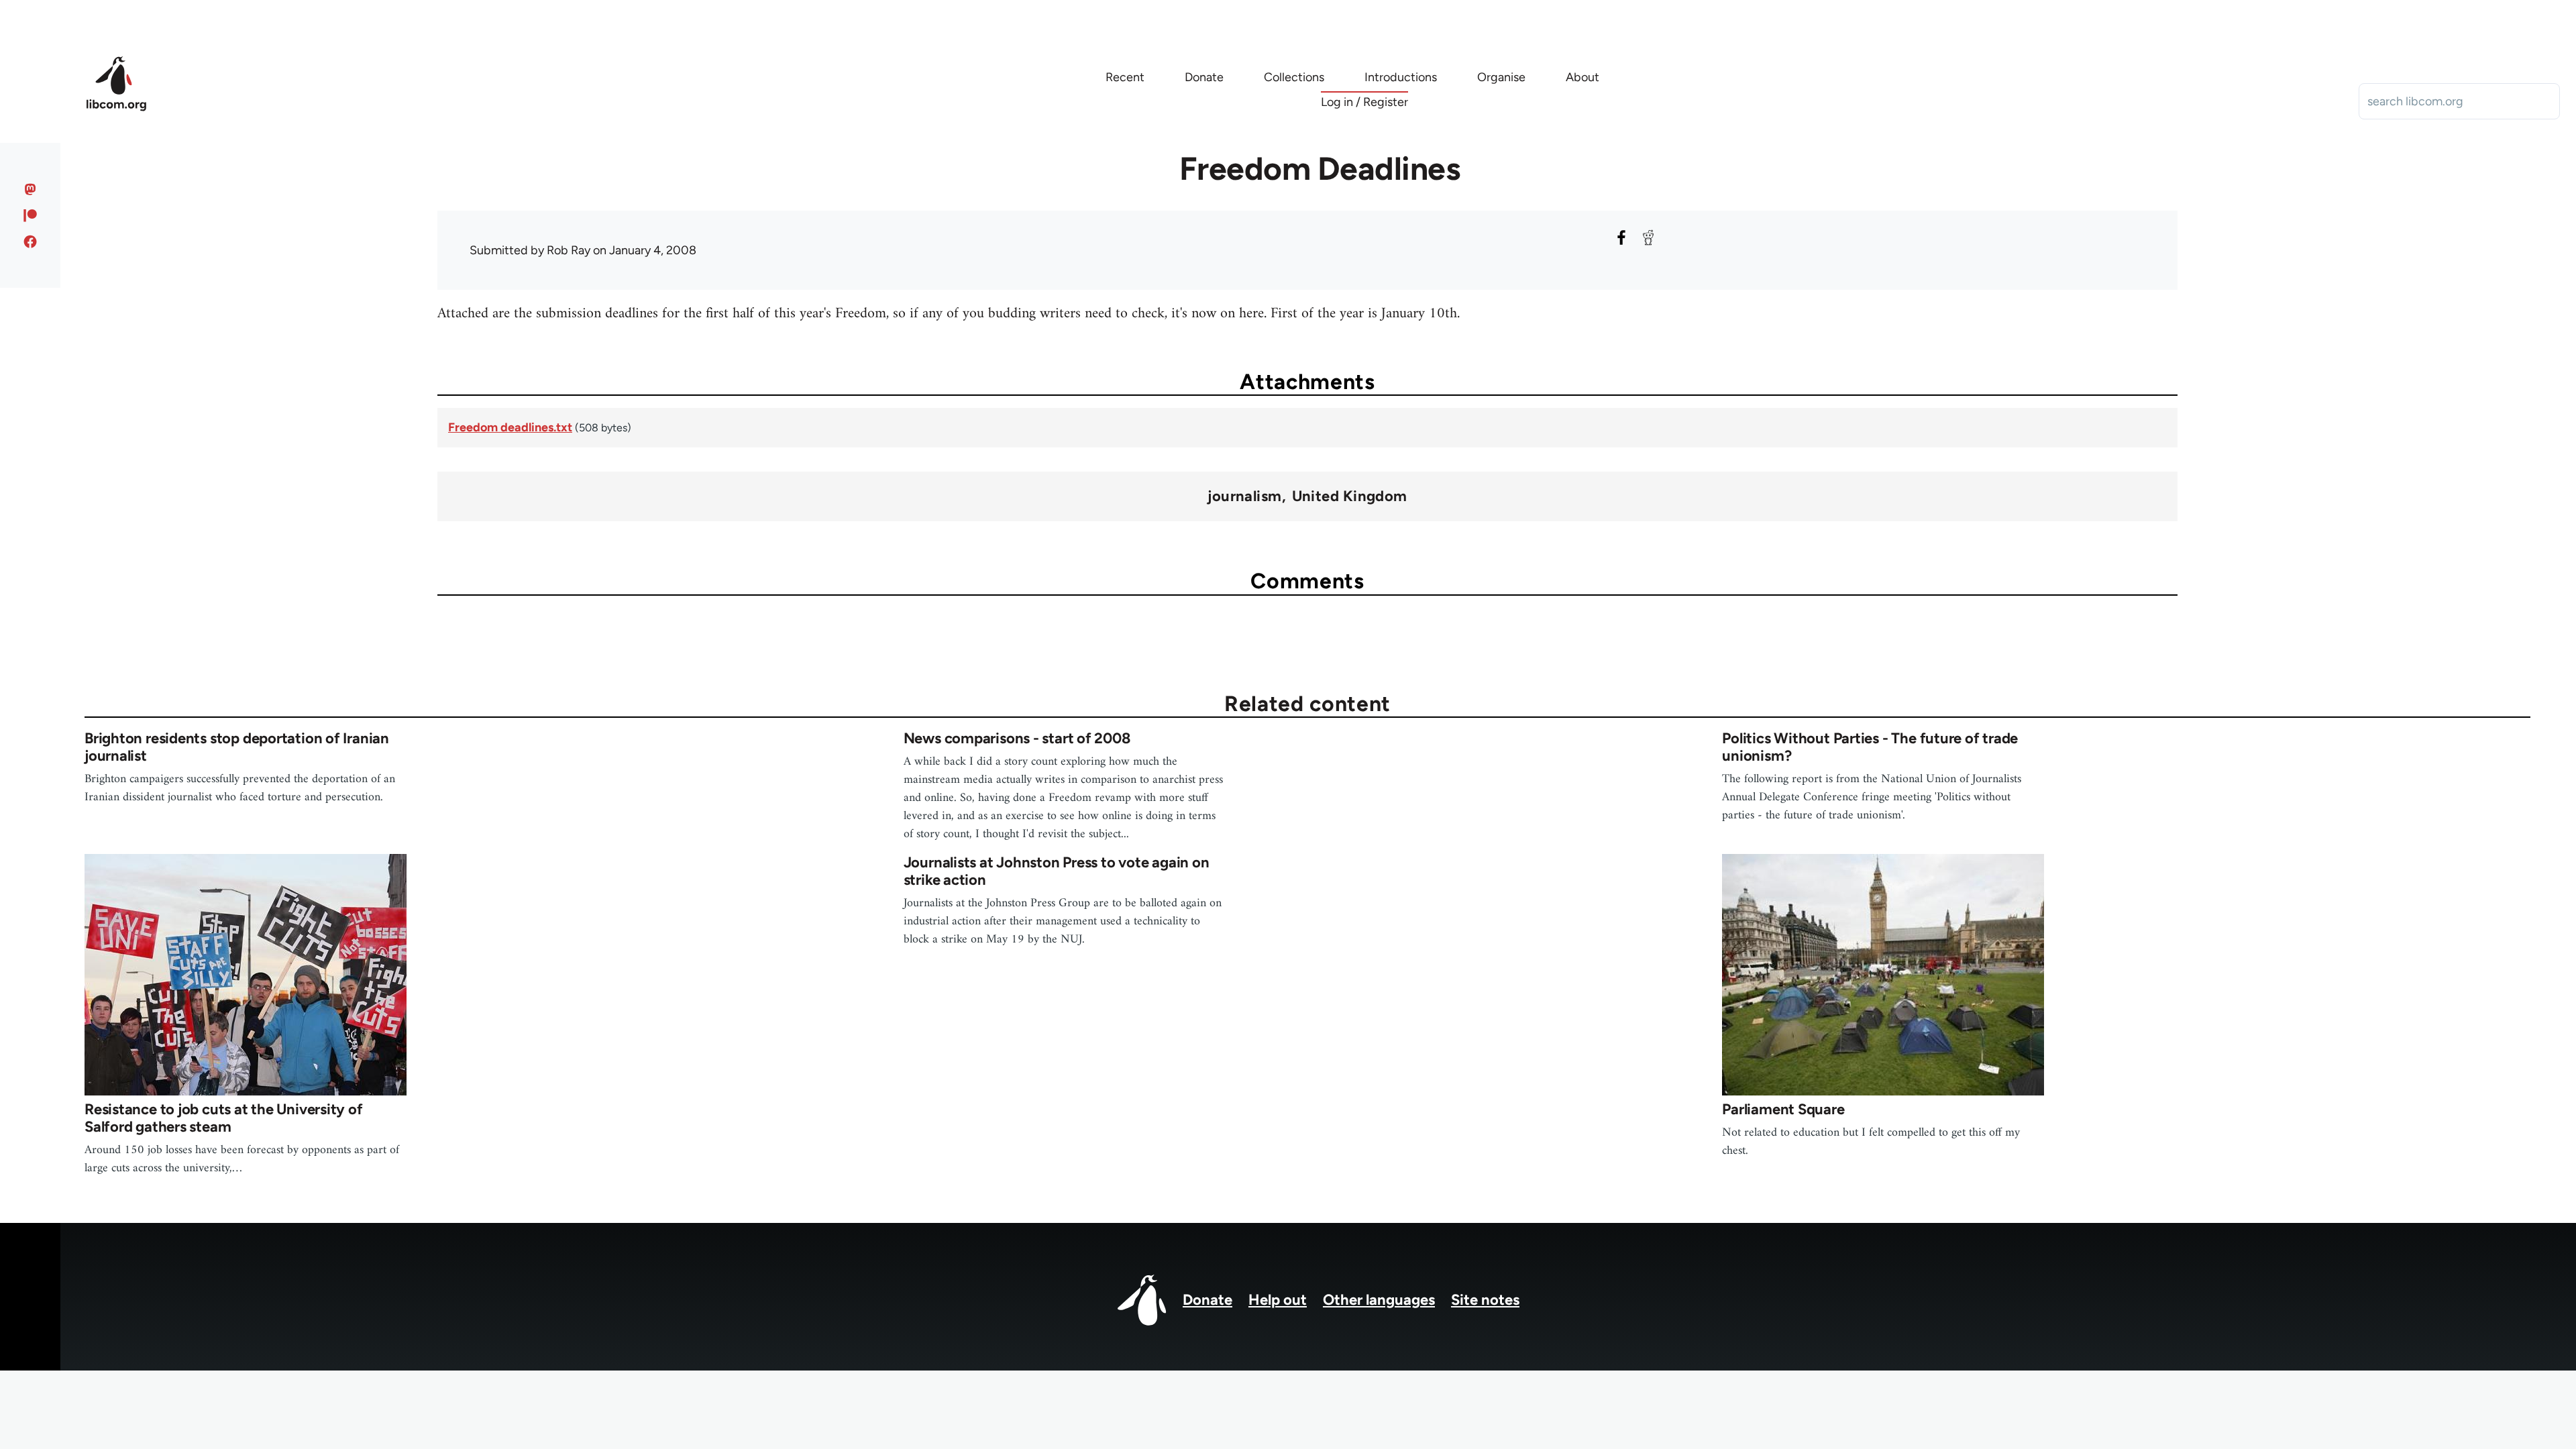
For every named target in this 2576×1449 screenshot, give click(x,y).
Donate (1207, 1300)
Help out (1278, 1300)
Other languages (1379, 1300)
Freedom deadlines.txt (510, 427)
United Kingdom (1350, 496)
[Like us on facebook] (31, 241)
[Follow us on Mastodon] (31, 189)
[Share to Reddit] (1648, 237)
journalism (1244, 496)
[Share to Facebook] (1621, 237)
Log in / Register (1364, 102)
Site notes (1485, 1300)
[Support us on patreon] (31, 215)
